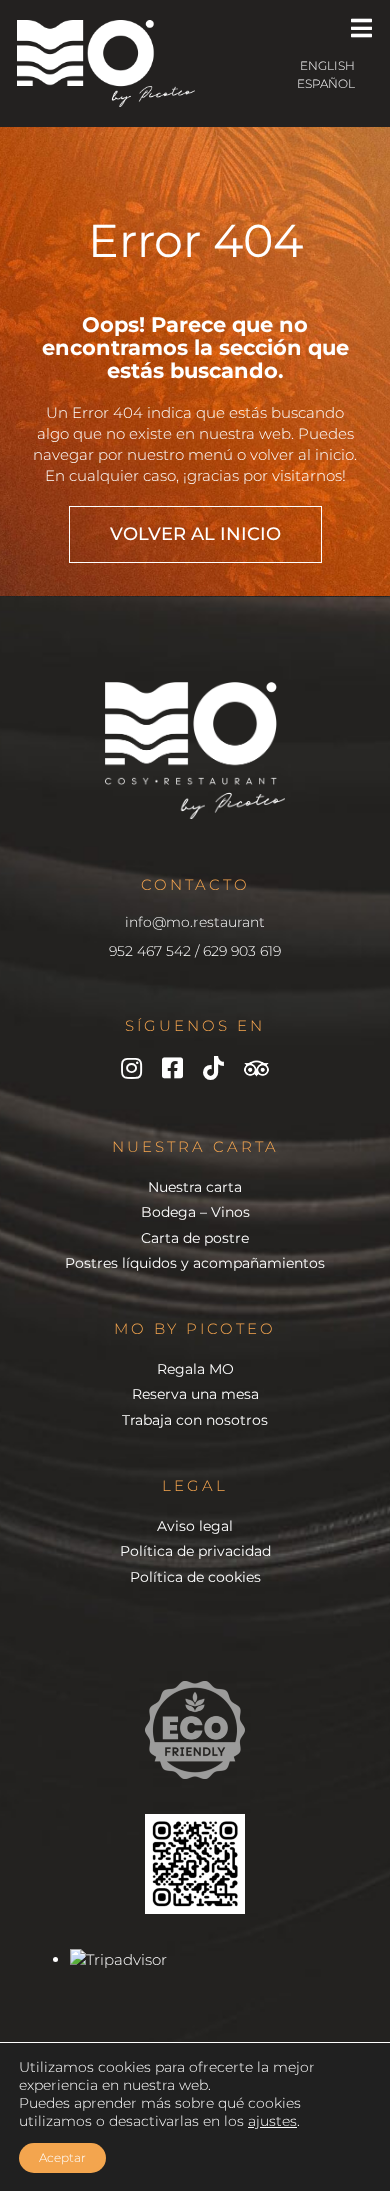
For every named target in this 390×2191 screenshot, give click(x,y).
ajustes (272, 2121)
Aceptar (62, 2157)
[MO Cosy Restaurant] (106, 27)
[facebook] (172, 1068)
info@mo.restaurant (195, 922)
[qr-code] (195, 1821)
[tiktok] (213, 1068)
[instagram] (131, 1068)
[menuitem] (284, 66)
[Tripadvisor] (256, 1068)
